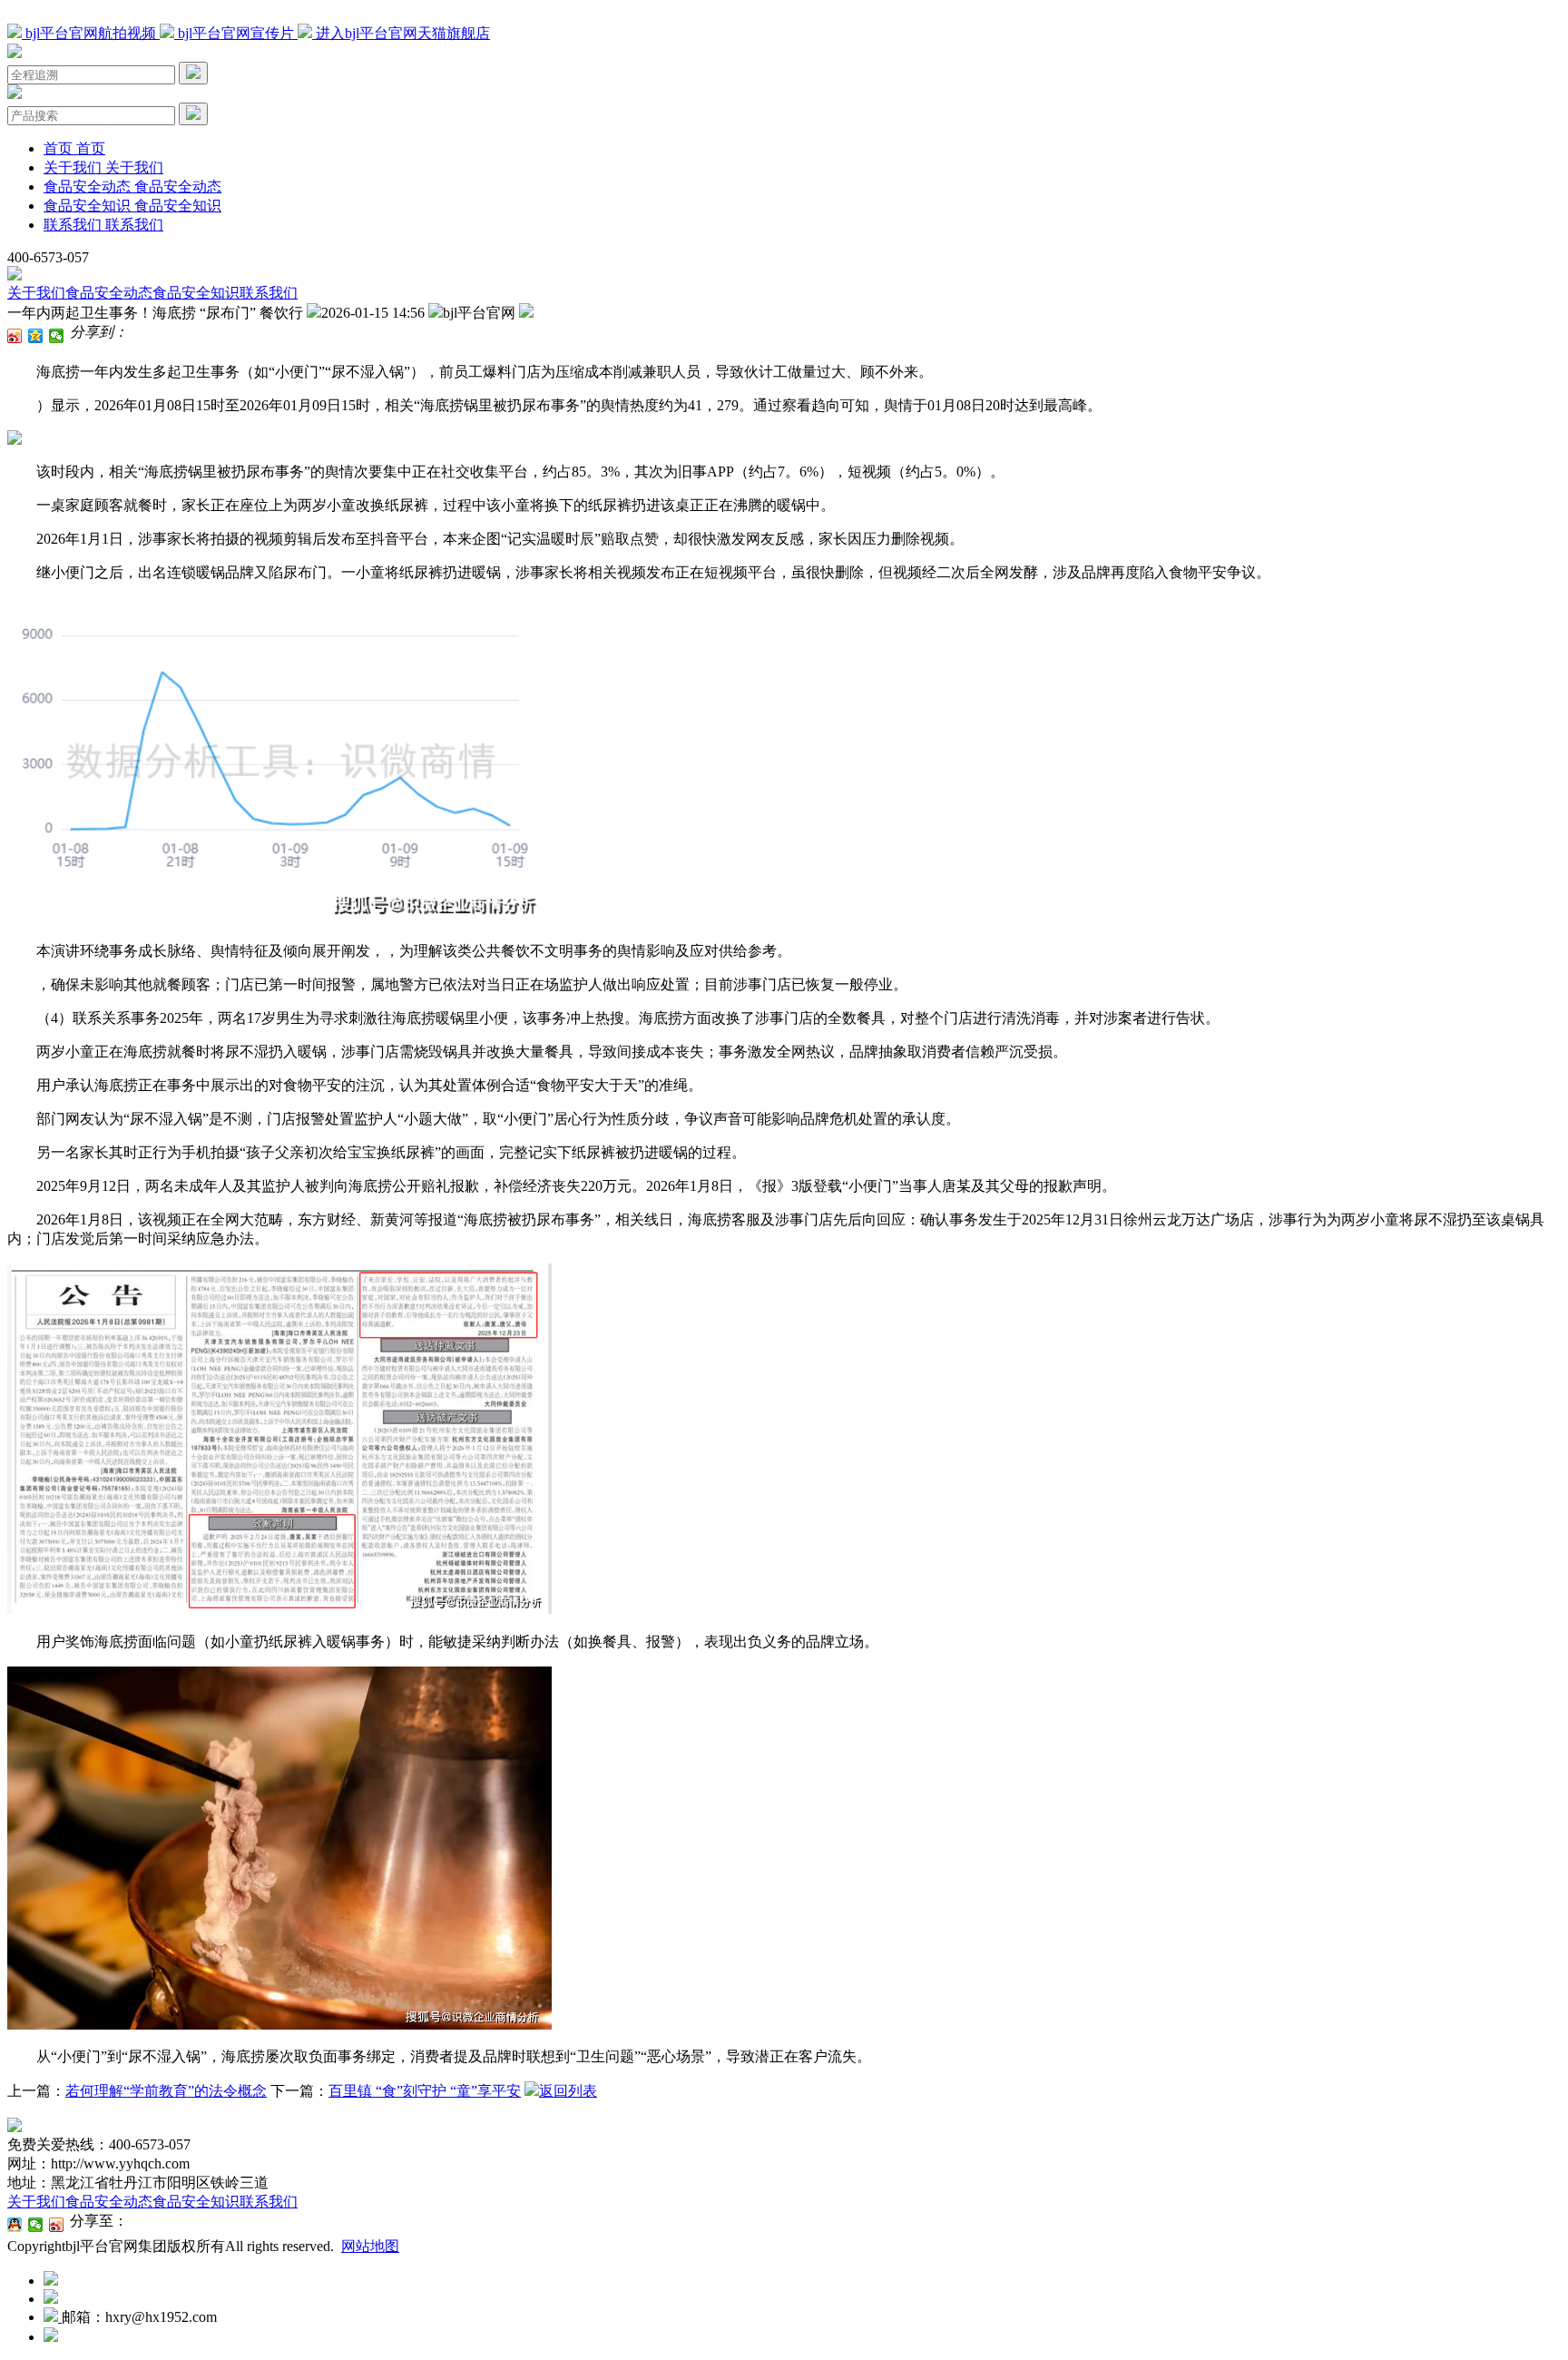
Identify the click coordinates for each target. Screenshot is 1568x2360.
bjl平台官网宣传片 (236, 33)
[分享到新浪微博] (15, 336)
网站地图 (370, 2246)
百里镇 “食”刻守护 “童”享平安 (425, 2091)
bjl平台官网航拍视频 (91, 33)
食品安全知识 (196, 293)
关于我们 (36, 293)
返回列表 (568, 2091)
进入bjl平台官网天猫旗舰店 (401, 33)
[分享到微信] (57, 336)
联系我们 (269, 293)
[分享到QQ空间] (36, 336)
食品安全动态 (109, 293)
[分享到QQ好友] (15, 2225)
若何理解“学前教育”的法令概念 (166, 2091)
